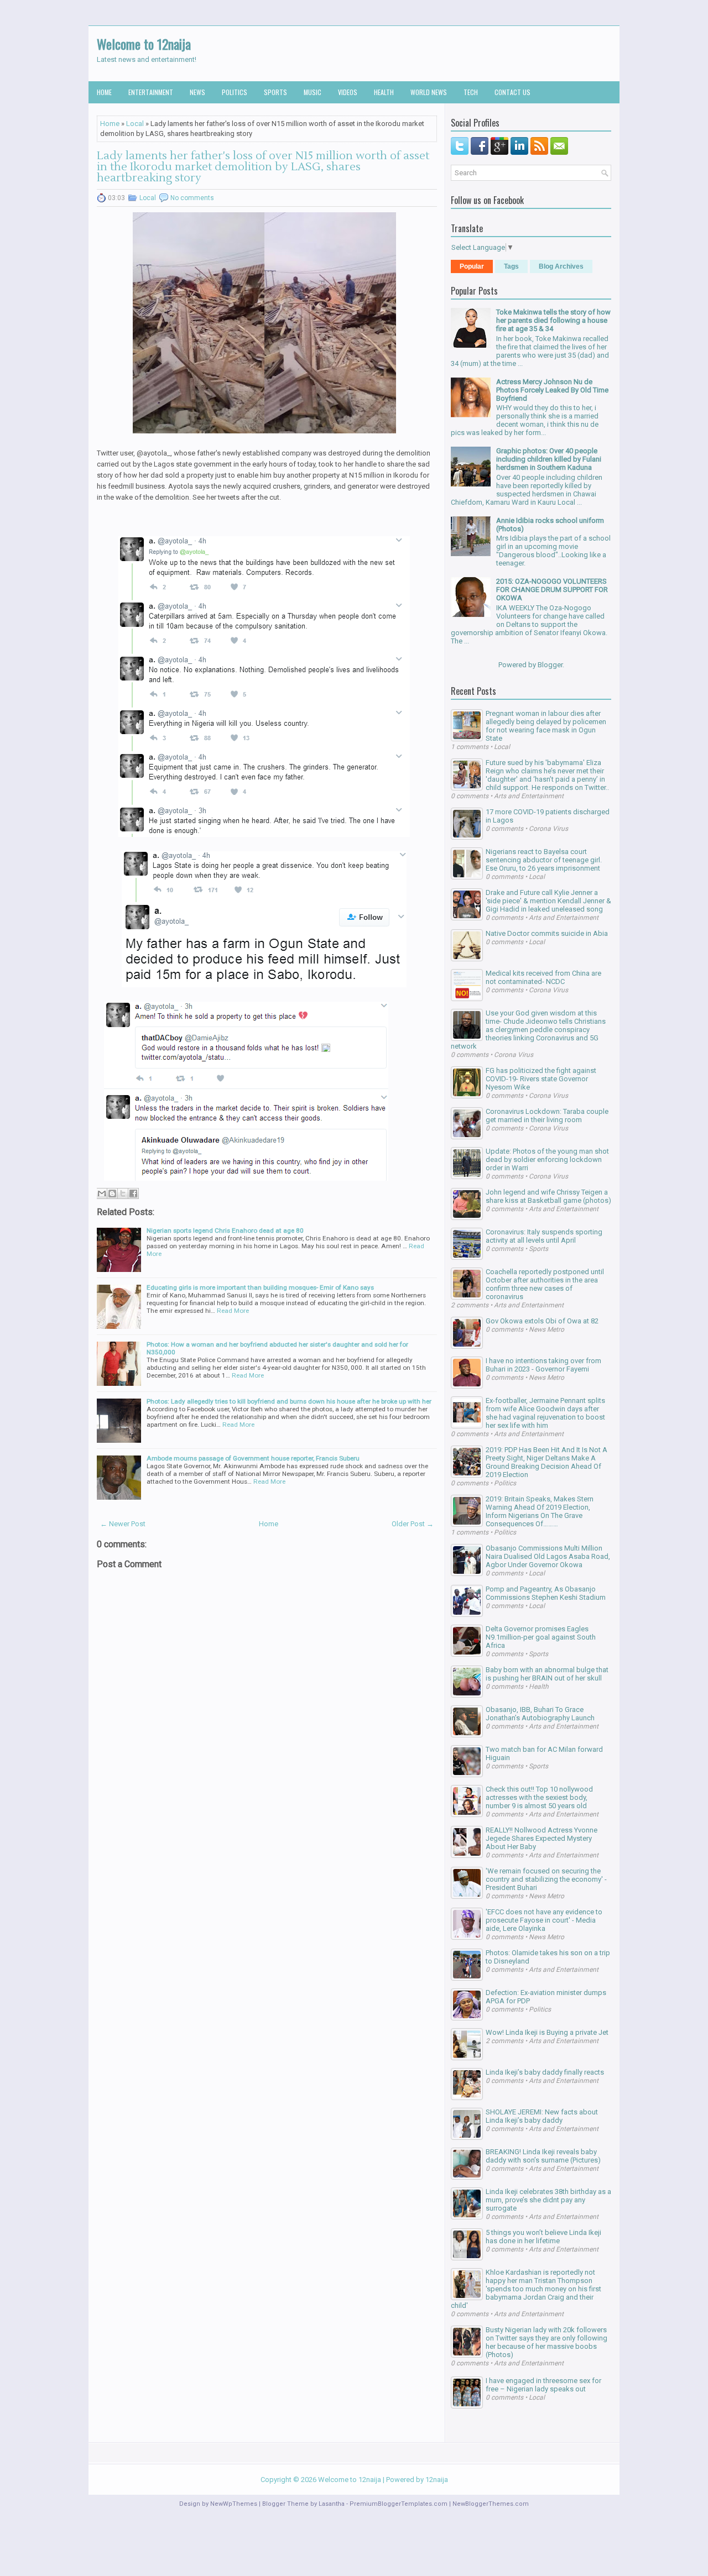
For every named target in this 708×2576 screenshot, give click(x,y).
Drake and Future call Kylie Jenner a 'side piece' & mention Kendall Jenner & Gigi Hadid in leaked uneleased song (548, 901)
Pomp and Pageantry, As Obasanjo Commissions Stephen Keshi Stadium (546, 1593)
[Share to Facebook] (133, 1193)
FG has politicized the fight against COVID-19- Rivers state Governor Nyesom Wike (541, 1079)
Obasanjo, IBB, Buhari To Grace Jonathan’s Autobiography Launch (540, 1714)
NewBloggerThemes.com (491, 2504)
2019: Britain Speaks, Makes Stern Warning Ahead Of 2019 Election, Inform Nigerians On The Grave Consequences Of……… (540, 1511)
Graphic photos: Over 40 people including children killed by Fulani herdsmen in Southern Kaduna (549, 459)
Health (384, 92)
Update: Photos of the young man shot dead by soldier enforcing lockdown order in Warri (547, 1159)
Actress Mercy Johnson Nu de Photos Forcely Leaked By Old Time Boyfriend (552, 390)
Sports (275, 92)
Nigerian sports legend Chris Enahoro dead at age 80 (225, 1231)
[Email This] (102, 1193)
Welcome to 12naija (144, 44)
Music (313, 92)
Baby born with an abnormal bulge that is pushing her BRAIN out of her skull (547, 1674)
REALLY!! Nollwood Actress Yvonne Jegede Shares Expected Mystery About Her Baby (542, 1838)
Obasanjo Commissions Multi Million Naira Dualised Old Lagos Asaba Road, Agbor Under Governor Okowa (548, 1556)
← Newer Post (123, 1524)
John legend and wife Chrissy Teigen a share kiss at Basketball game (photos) (548, 1196)
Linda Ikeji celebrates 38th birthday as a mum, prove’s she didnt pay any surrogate (548, 2200)
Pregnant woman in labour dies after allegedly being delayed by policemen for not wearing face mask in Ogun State (546, 726)
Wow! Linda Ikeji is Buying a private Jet (547, 2032)
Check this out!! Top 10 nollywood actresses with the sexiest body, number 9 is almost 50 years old (539, 1797)
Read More (233, 1311)
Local (135, 124)
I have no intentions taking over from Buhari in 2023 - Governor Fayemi (543, 1365)
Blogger (550, 665)
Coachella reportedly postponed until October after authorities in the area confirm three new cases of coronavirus (545, 1284)
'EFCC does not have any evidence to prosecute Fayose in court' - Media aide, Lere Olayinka (544, 1920)
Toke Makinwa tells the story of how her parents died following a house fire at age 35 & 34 (553, 320)
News (197, 92)
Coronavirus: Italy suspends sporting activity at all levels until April (544, 1236)
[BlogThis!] (112, 1193)
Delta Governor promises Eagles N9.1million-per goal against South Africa (541, 1637)
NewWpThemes (234, 2504)
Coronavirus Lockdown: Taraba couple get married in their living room (547, 1116)
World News (429, 92)
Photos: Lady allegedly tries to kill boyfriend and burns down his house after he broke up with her (289, 1401)
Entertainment (151, 92)
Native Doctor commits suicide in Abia (547, 933)
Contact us (512, 92)
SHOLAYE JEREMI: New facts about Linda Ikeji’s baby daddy (542, 2116)
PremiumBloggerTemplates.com (399, 2504)
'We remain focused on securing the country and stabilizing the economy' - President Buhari (546, 1879)
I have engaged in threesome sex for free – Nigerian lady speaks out (543, 2385)
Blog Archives (561, 266)
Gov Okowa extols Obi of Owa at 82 (542, 1321)
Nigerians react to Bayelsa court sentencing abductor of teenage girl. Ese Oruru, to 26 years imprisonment (544, 860)
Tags (511, 266)
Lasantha (332, 2504)
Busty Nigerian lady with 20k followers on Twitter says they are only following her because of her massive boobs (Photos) (546, 2342)
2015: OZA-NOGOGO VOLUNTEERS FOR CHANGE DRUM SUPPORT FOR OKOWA (552, 590)
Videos (348, 92)
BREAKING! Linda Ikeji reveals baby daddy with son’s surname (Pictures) (543, 2156)
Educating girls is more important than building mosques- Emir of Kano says (260, 1287)
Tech (471, 92)
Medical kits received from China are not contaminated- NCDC (543, 977)
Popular (472, 266)
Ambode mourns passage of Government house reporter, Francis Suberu (253, 1458)
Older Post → (413, 1524)
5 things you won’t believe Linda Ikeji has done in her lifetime (543, 2237)
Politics (235, 92)
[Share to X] (123, 1193)
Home (104, 92)
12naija (437, 2480)
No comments (192, 198)
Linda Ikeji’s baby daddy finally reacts (545, 2072)
